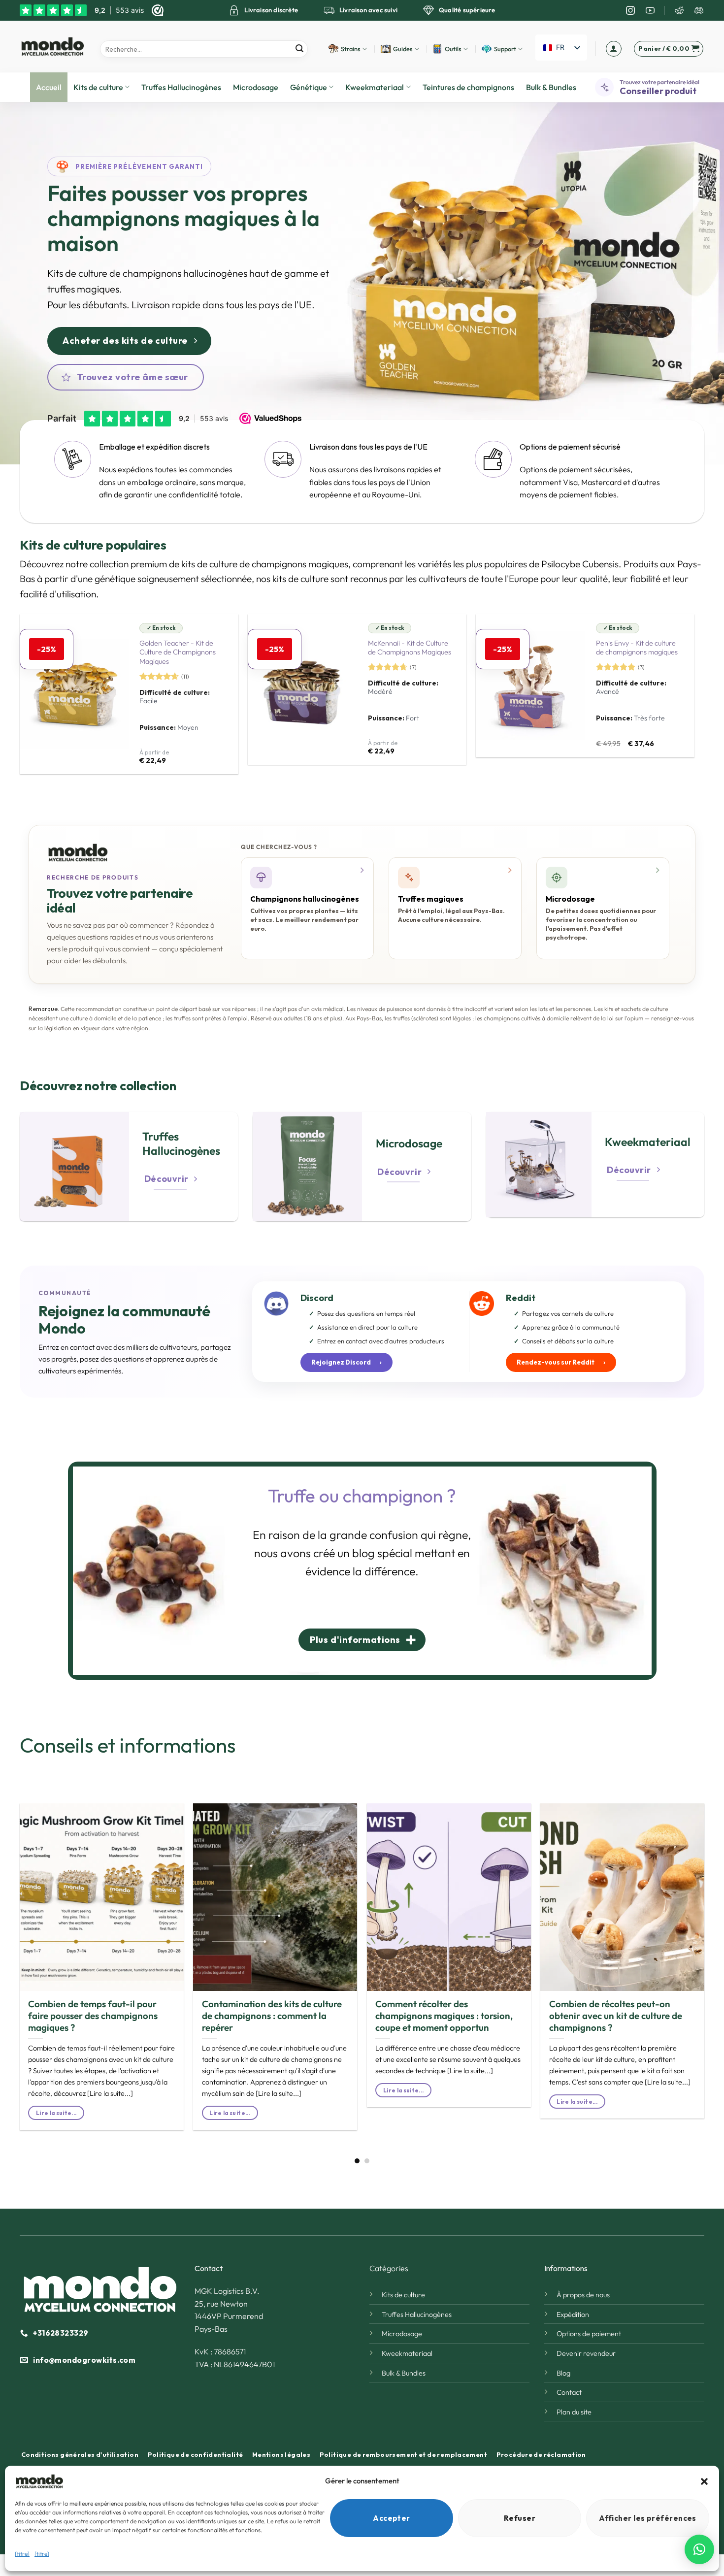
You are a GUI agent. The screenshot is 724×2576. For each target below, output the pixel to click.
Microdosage (256, 87)
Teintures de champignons (468, 87)
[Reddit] (679, 10)
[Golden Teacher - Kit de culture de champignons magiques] (74, 694)
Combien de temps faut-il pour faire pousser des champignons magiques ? (93, 2016)
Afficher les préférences (648, 2518)
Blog (563, 2373)
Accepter (392, 2518)
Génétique (309, 87)
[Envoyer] (299, 49)
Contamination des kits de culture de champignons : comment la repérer (272, 2016)
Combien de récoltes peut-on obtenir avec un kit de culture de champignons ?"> (618, 1979)
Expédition (573, 2315)
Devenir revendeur (586, 2353)
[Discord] (699, 10)
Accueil (49, 87)
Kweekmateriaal (375, 87)
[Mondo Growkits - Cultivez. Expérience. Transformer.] (52, 46)
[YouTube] (650, 10)
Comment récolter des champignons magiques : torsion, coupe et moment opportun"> (448, 1979)
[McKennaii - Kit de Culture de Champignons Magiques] (302, 689)
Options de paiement (589, 2334)
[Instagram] (630, 10)
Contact (569, 2392)
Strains (351, 49)
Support (505, 49)
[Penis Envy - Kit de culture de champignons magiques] (530, 685)
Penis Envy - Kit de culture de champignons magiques (637, 648)
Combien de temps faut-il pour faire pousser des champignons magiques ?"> (96, 1979)
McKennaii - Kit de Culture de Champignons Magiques (410, 648)
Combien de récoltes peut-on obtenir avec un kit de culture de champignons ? (616, 2016)
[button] (704, 2481)
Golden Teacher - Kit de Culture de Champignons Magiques (178, 652)
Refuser (520, 2518)
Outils (453, 49)
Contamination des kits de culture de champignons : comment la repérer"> (258, 1979)
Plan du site (574, 2412)
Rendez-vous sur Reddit (561, 1362)
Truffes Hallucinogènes (181, 87)
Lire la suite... (56, 2113)
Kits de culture (98, 87)
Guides (403, 49)
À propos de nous (583, 2295)
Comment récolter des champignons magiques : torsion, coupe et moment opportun (444, 2016)
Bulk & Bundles (551, 87)
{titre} (22, 2554)
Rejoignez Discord (346, 1362)
